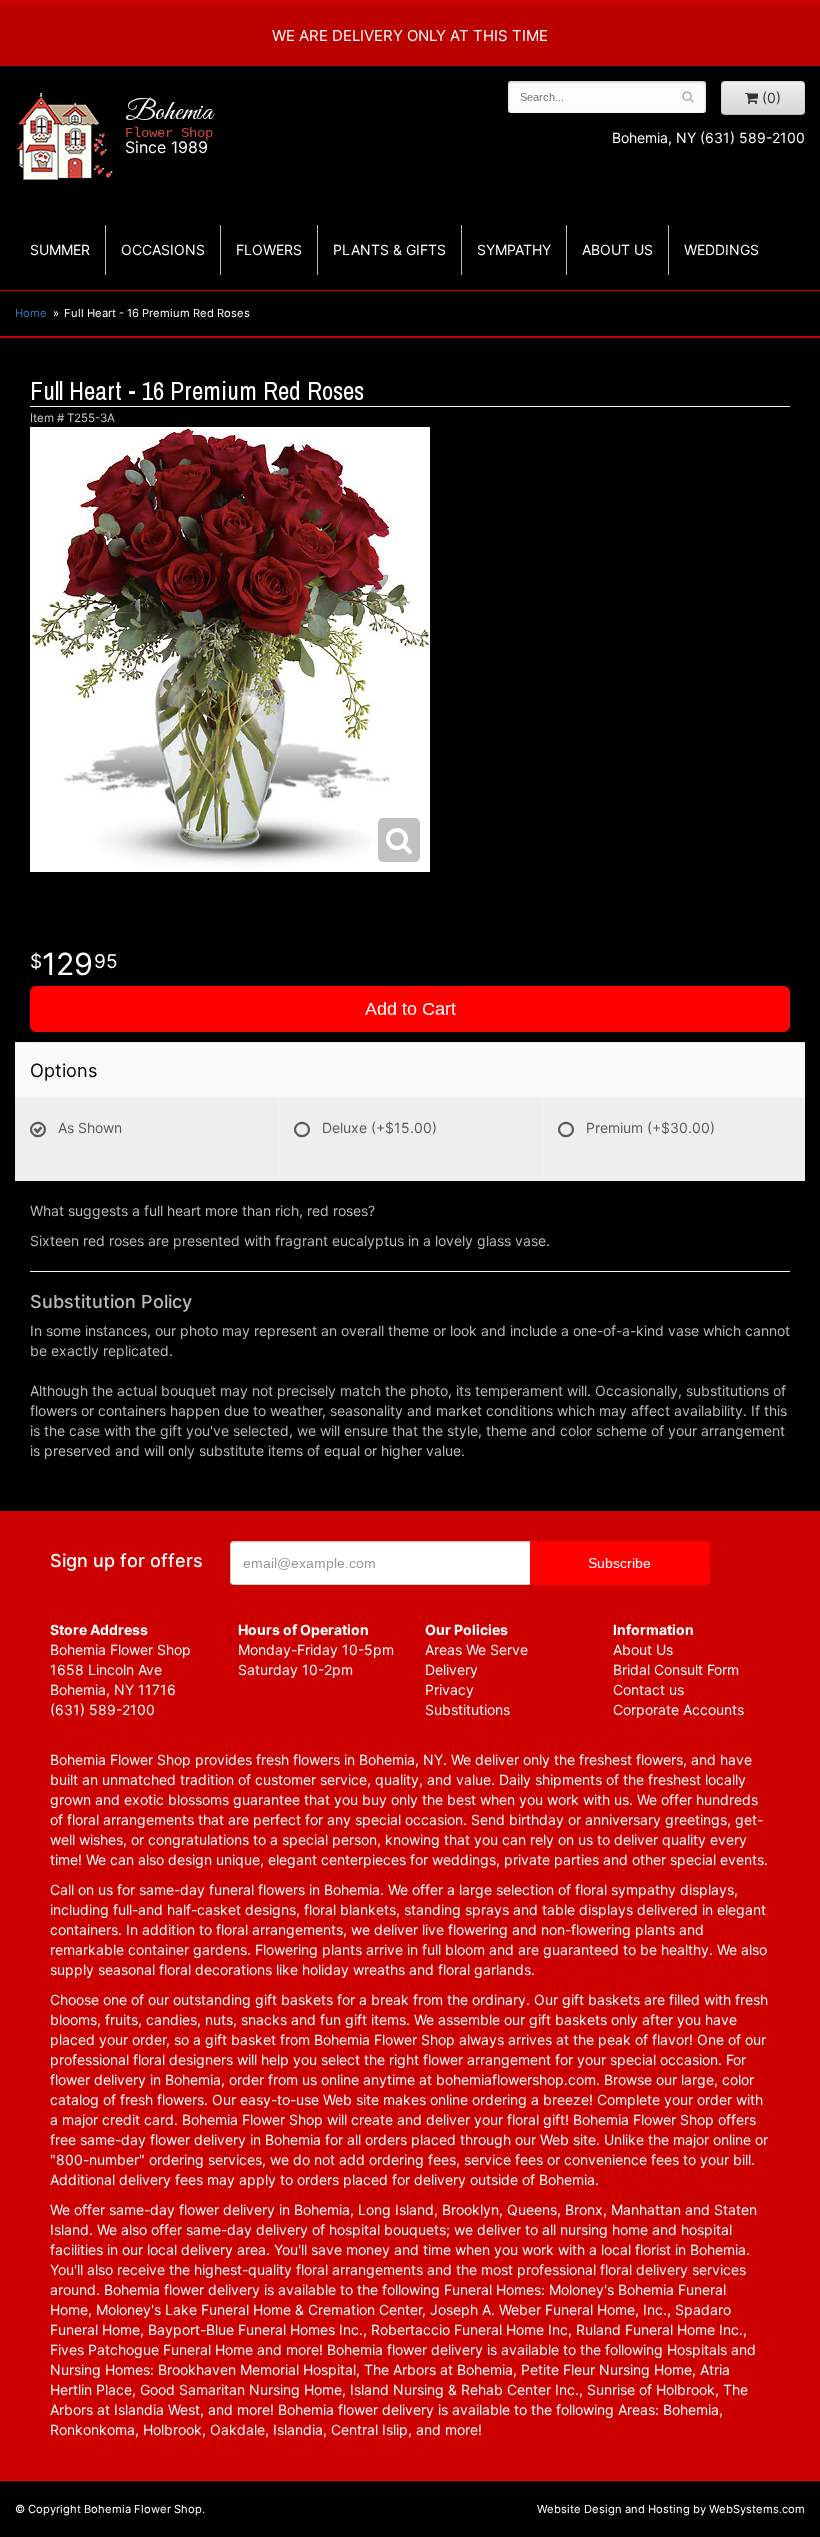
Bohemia (169, 127)
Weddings (721, 249)
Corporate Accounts (678, 1709)
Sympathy (514, 249)
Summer (60, 249)
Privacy (449, 1689)
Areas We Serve (476, 1649)
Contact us (648, 1689)
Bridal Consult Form (676, 1669)
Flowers (269, 249)
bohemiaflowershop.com (516, 2079)
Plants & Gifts (389, 249)
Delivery (451, 1669)
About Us (643, 1649)
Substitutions (467, 1709)
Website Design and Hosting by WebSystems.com (671, 2509)
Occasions (163, 249)
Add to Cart (410, 1009)
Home (31, 313)
